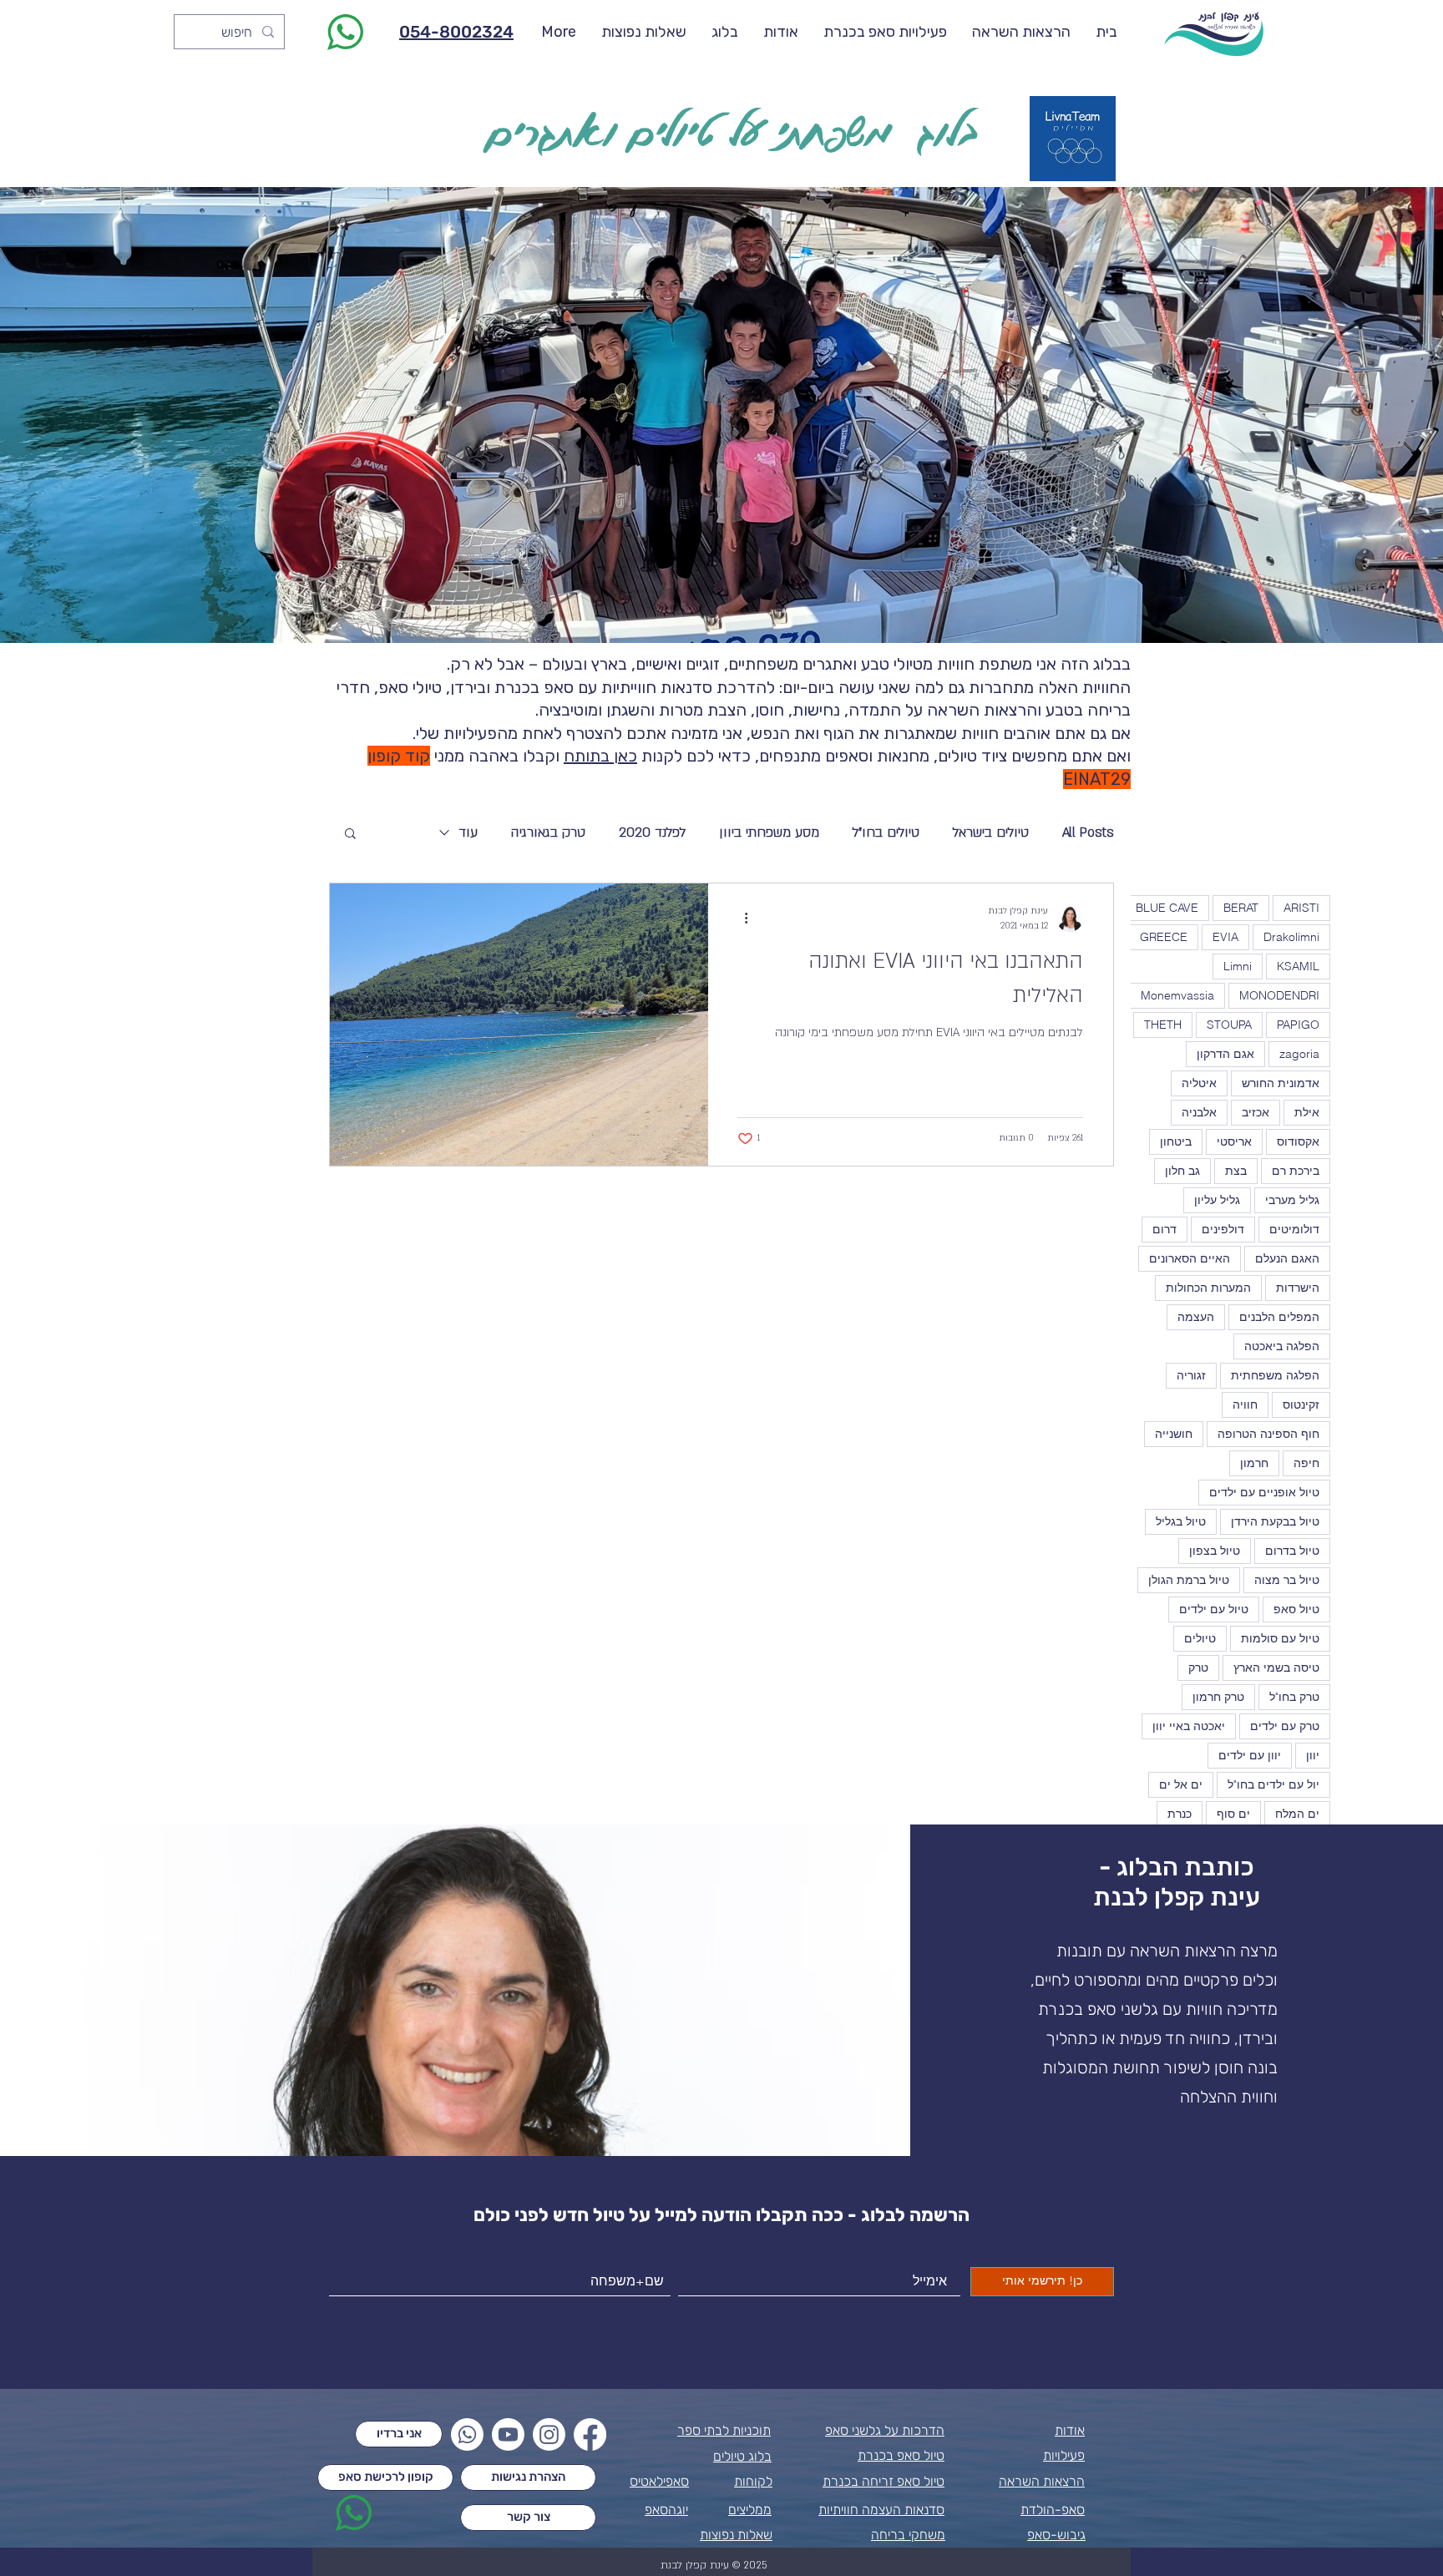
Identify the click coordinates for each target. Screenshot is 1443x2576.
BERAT (1241, 908)
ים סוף (1233, 1814)
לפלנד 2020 (652, 833)
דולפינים (1223, 1229)
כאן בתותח (600, 756)
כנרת (1180, 1814)
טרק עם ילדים (1285, 1726)
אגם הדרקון (1225, 1054)
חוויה (1245, 1404)
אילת (1307, 1112)
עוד (468, 833)
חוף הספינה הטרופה (1268, 1434)
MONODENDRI (1279, 995)
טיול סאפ (1296, 1609)
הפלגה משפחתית (1275, 1375)
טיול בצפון (1215, 1551)
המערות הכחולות (1208, 1288)
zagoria (1299, 1054)
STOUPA (1229, 1025)
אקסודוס (1298, 1141)
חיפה (1306, 1463)
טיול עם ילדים (1214, 1609)
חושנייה (1174, 1434)
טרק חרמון (1218, 1697)
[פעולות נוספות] (740, 919)
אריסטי (1234, 1141)
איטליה (1199, 1083)
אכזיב (1256, 1112)
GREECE (1164, 937)
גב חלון (1182, 1171)
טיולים (1200, 1638)
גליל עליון (1217, 1200)
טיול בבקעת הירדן (1275, 1521)
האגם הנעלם (1287, 1258)
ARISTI (1301, 908)
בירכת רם (1296, 1171)
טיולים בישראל (991, 833)
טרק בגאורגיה (548, 833)
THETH (1163, 1025)
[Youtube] (508, 2434)
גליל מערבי (1292, 1200)
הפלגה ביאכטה (1282, 1346)
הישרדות (1298, 1288)
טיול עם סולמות (1280, 1638)
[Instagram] (549, 2434)
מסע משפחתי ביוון (769, 833)
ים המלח (1297, 1814)
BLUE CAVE (1167, 908)
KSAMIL (1298, 966)
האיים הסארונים (1190, 1258)
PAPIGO (1298, 1025)
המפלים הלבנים (1279, 1317)
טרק (1198, 1668)
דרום (1165, 1229)
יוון (1313, 1755)
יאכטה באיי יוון (1189, 1726)
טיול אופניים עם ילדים (1264, 1492)
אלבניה (1199, 1112)
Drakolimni (1291, 937)
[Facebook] (590, 2434)
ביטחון (1176, 1141)
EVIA (1225, 937)
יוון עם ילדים (1250, 1755)
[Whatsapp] (467, 2434)
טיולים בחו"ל (886, 833)
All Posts (1088, 833)
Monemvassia (1177, 995)
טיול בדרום (1292, 1551)
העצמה (1196, 1317)
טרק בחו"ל (1294, 1697)
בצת (1236, 1171)
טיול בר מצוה (1287, 1580)
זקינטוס (1301, 1404)
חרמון (1254, 1463)
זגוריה (1191, 1375)
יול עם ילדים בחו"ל (1273, 1784)
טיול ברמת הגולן (1189, 1580)
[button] (350, 835)
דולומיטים (1294, 1229)
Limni (1238, 966)
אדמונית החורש (1281, 1083)
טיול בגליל (1181, 1521)
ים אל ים (1181, 1784)
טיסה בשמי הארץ (1276, 1668)
